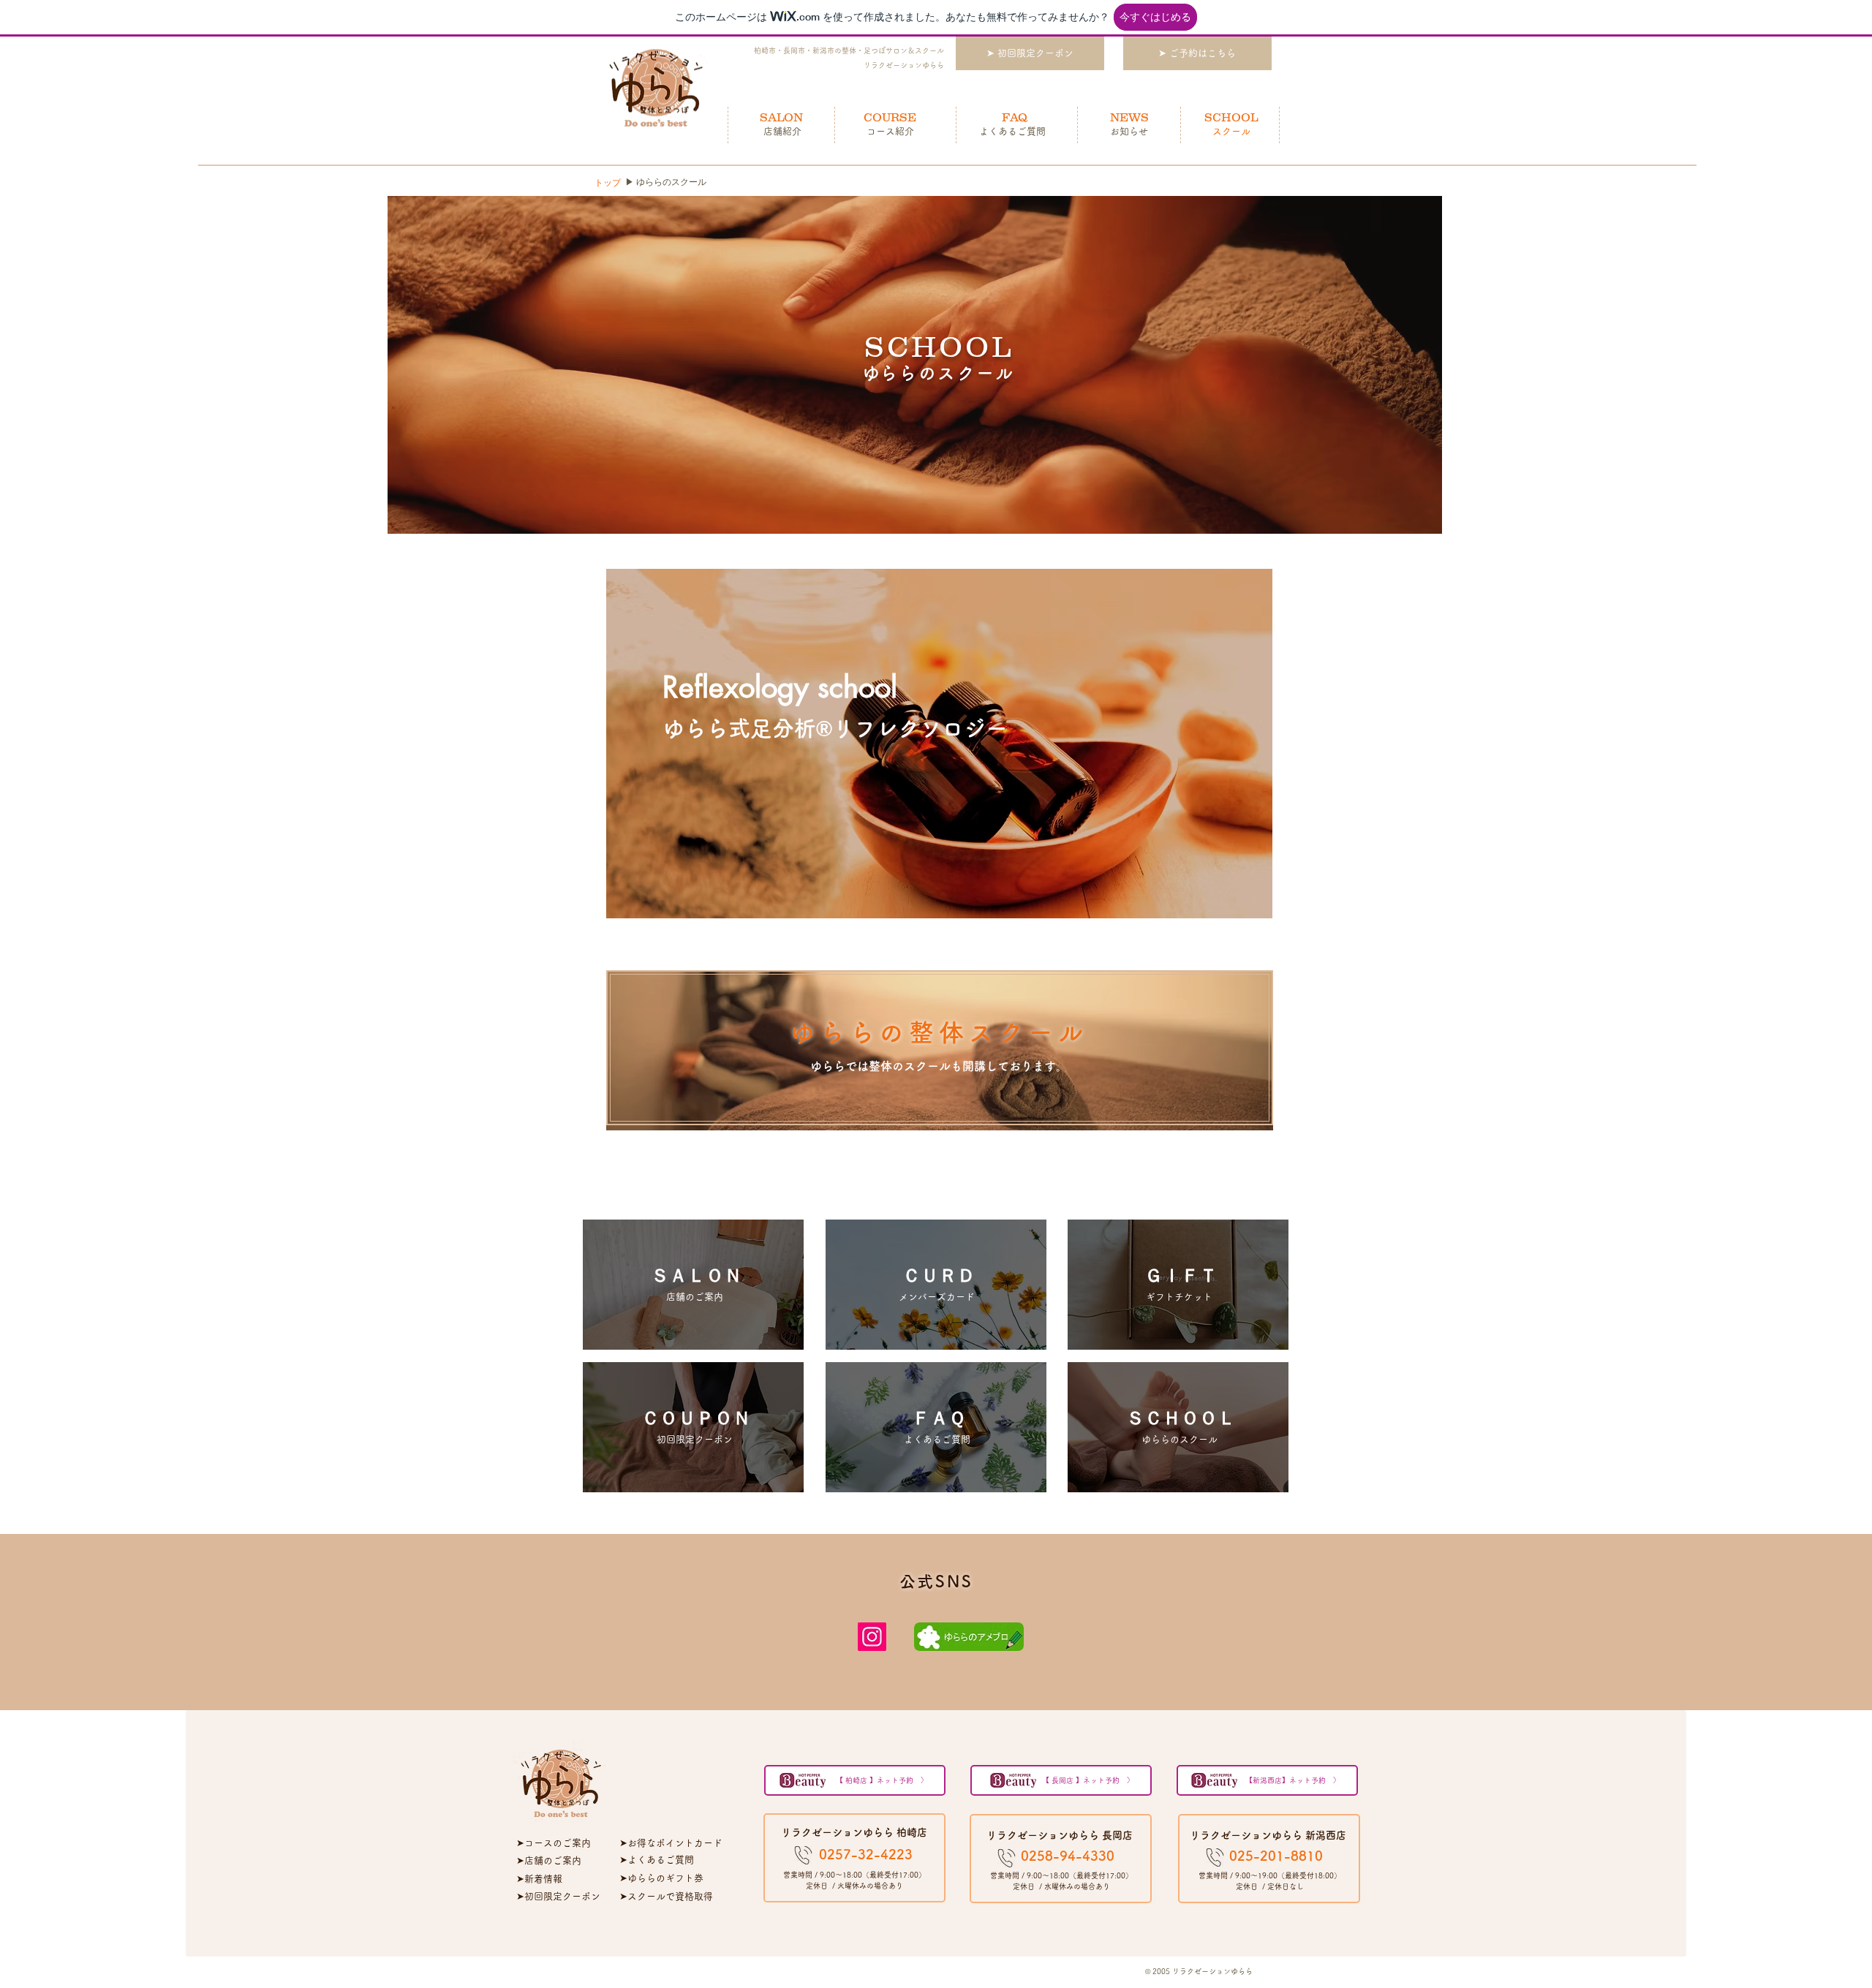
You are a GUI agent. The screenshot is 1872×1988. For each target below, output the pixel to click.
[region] (939, 744)
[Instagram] (872, 1637)
